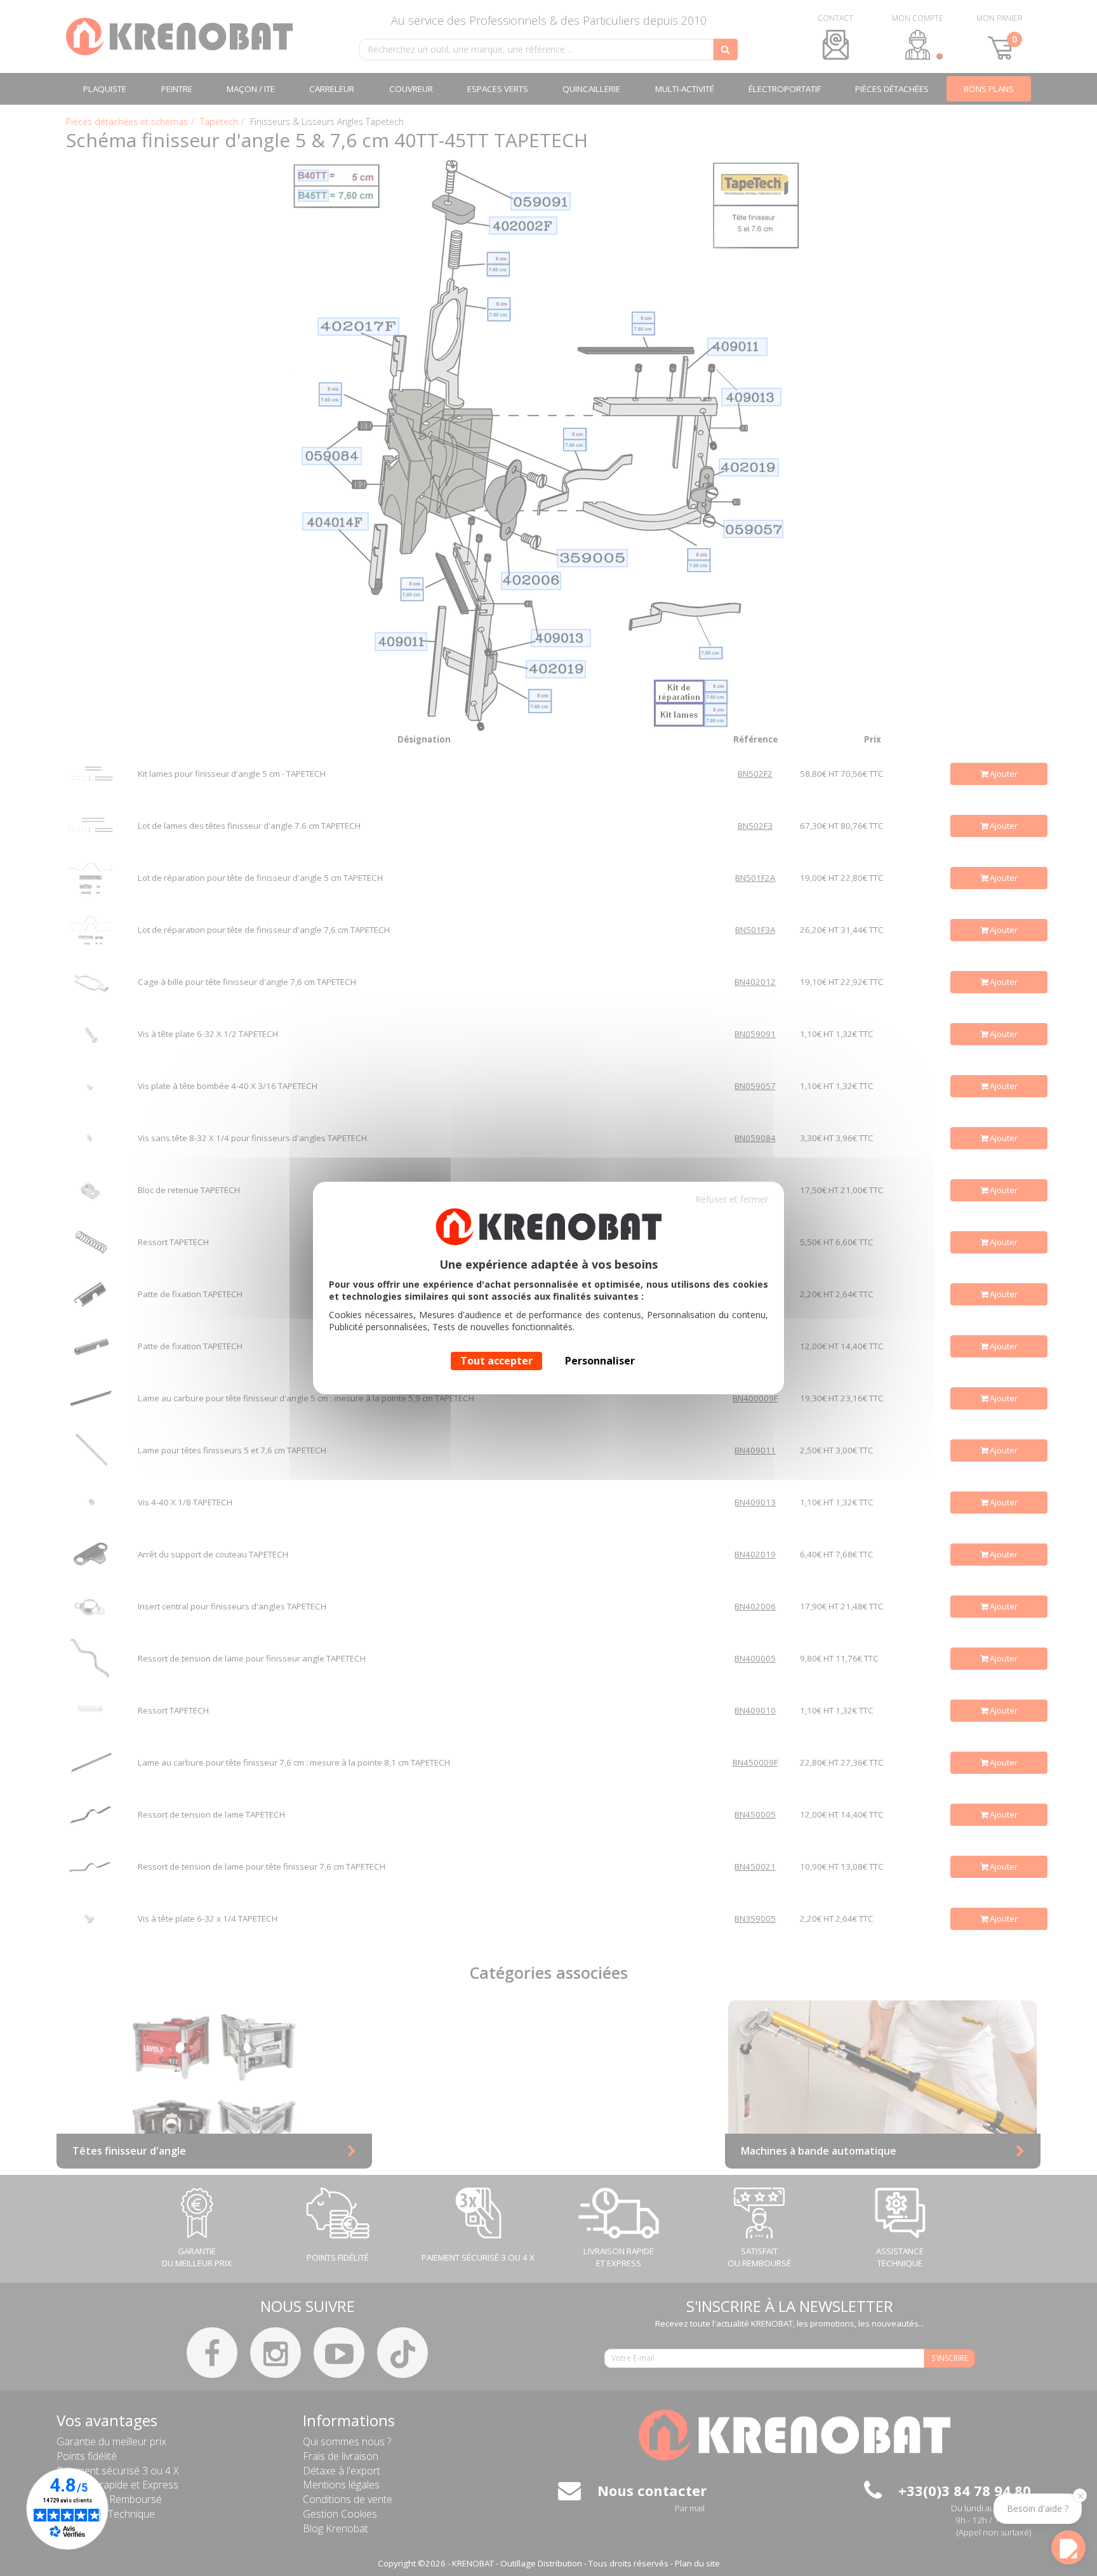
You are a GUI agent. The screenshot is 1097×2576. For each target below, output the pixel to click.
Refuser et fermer (732, 1199)
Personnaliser (600, 1361)
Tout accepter (496, 1361)
